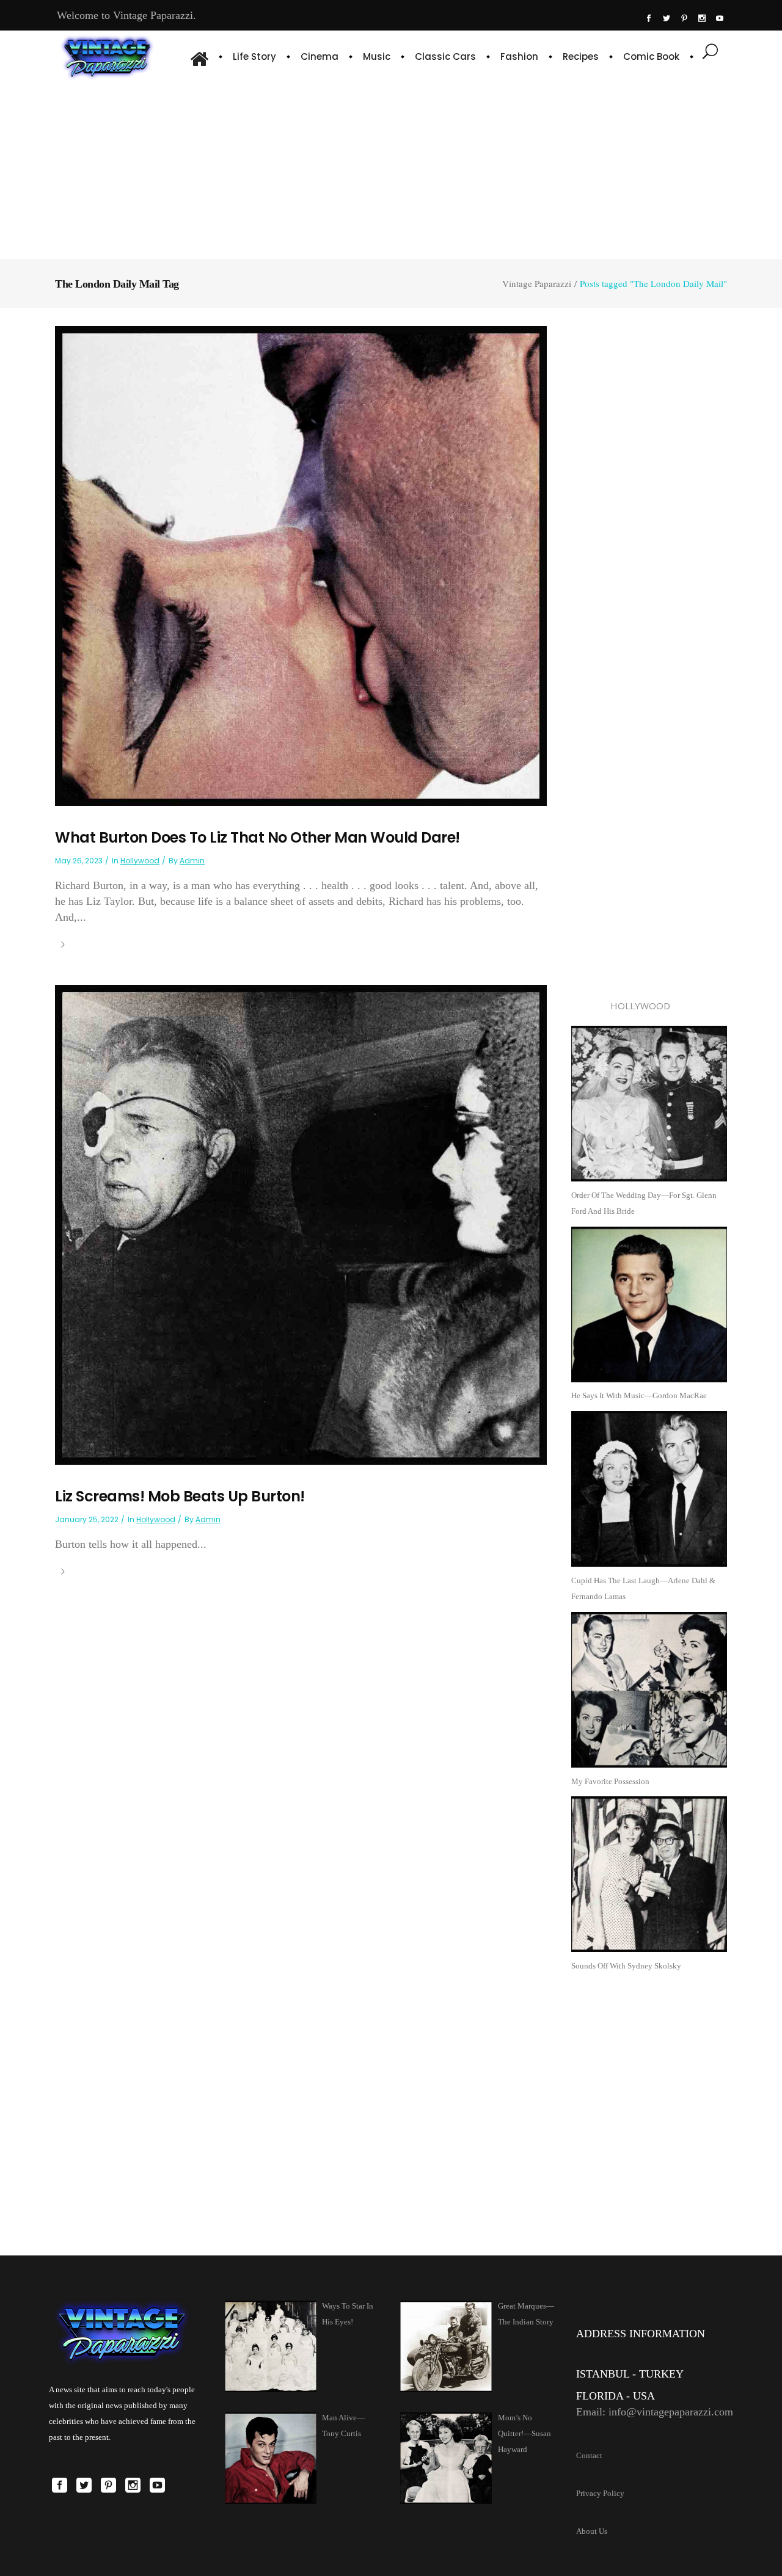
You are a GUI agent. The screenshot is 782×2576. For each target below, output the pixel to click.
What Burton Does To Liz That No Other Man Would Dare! (258, 837)
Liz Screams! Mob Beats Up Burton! (180, 1496)
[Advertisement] (391, 168)
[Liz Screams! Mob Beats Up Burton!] (301, 1224)
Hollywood (140, 861)
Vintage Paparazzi (537, 284)
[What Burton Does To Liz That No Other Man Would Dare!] (301, 565)
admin (192, 861)
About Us (592, 2531)
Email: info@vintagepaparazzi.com (655, 2412)
